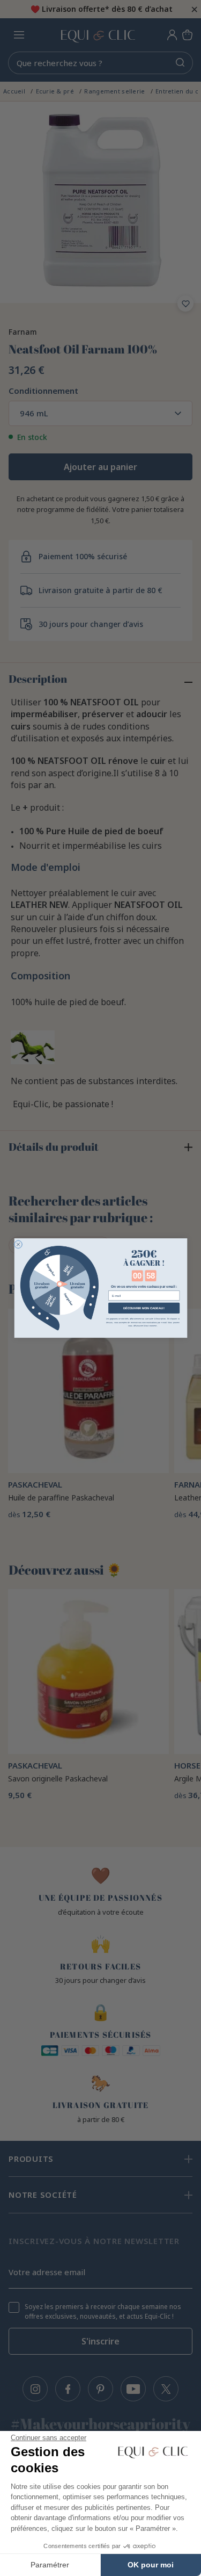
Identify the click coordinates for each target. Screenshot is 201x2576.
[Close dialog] (18, 1244)
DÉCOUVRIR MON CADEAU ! (143, 1308)
